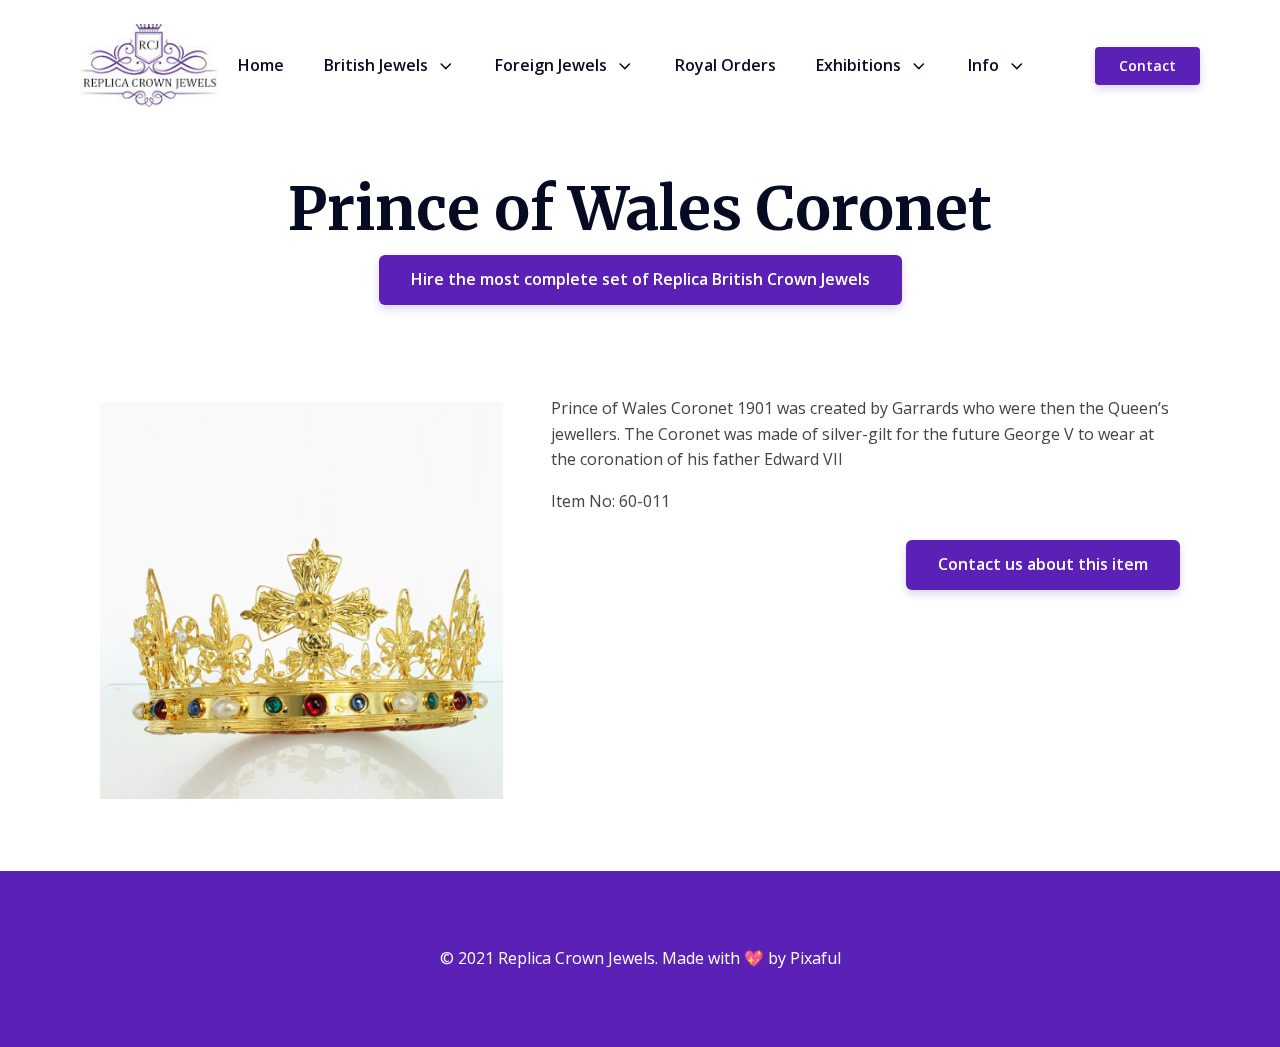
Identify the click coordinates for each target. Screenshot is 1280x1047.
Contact (1147, 65)
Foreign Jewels (551, 65)
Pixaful (815, 958)
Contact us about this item (1043, 564)
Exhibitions (858, 65)
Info (983, 65)
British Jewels (376, 65)
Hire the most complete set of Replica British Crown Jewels (640, 279)
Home (261, 65)
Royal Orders (725, 65)
